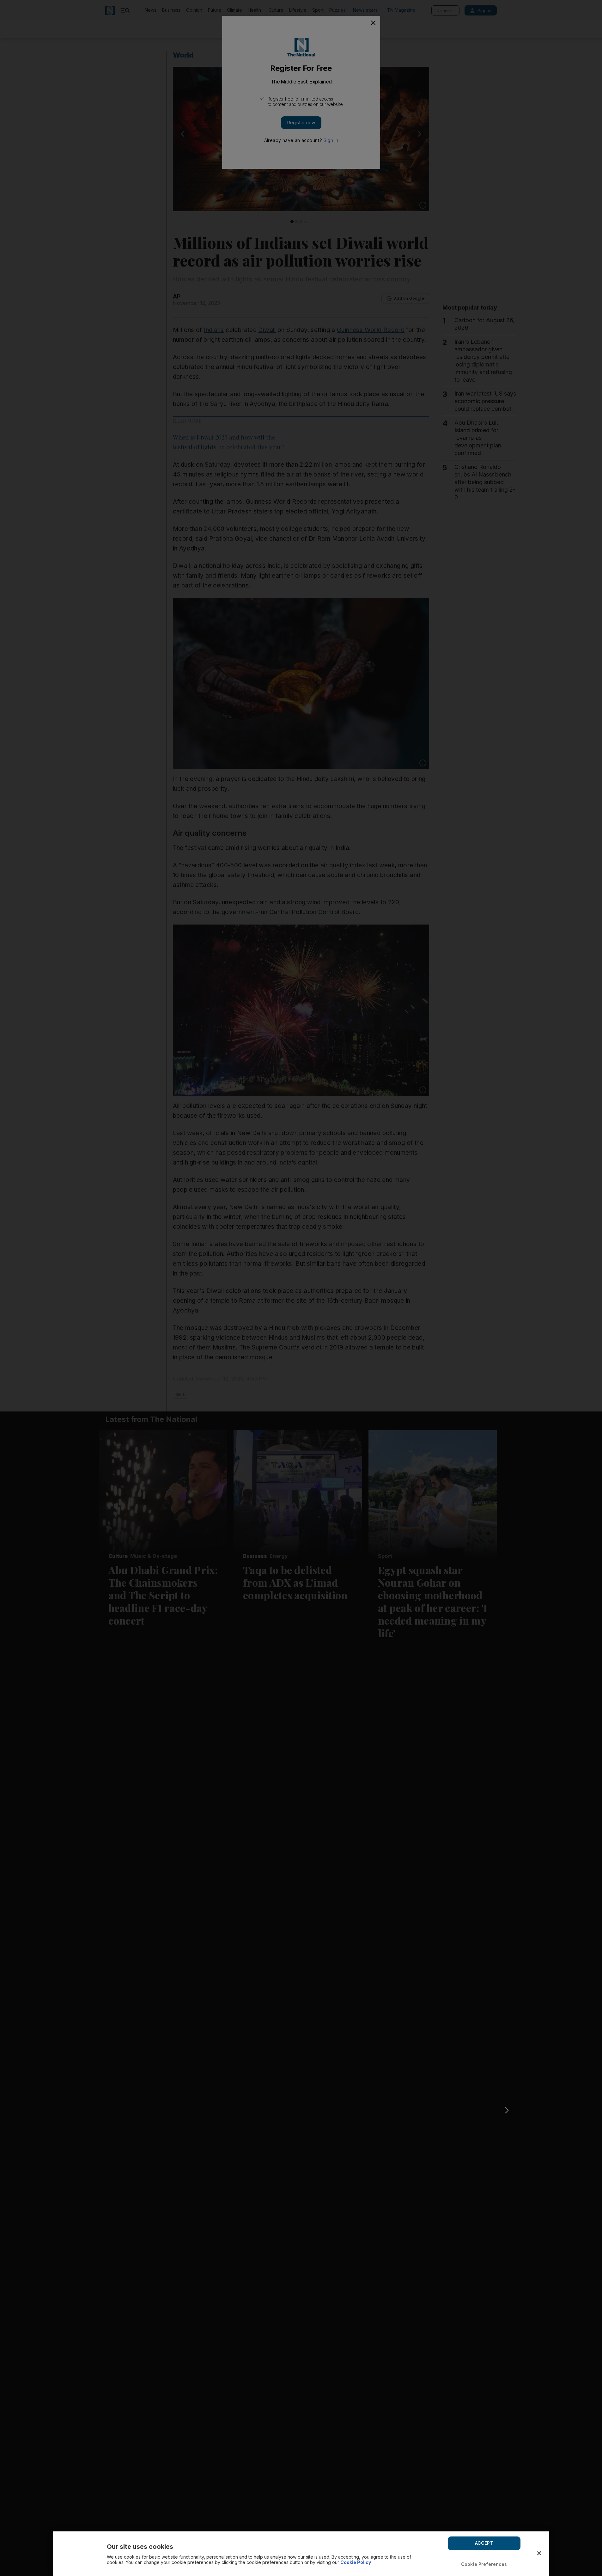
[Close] (539, 2553)
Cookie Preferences (484, 2564)
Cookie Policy (356, 2562)
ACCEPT (484, 2543)
